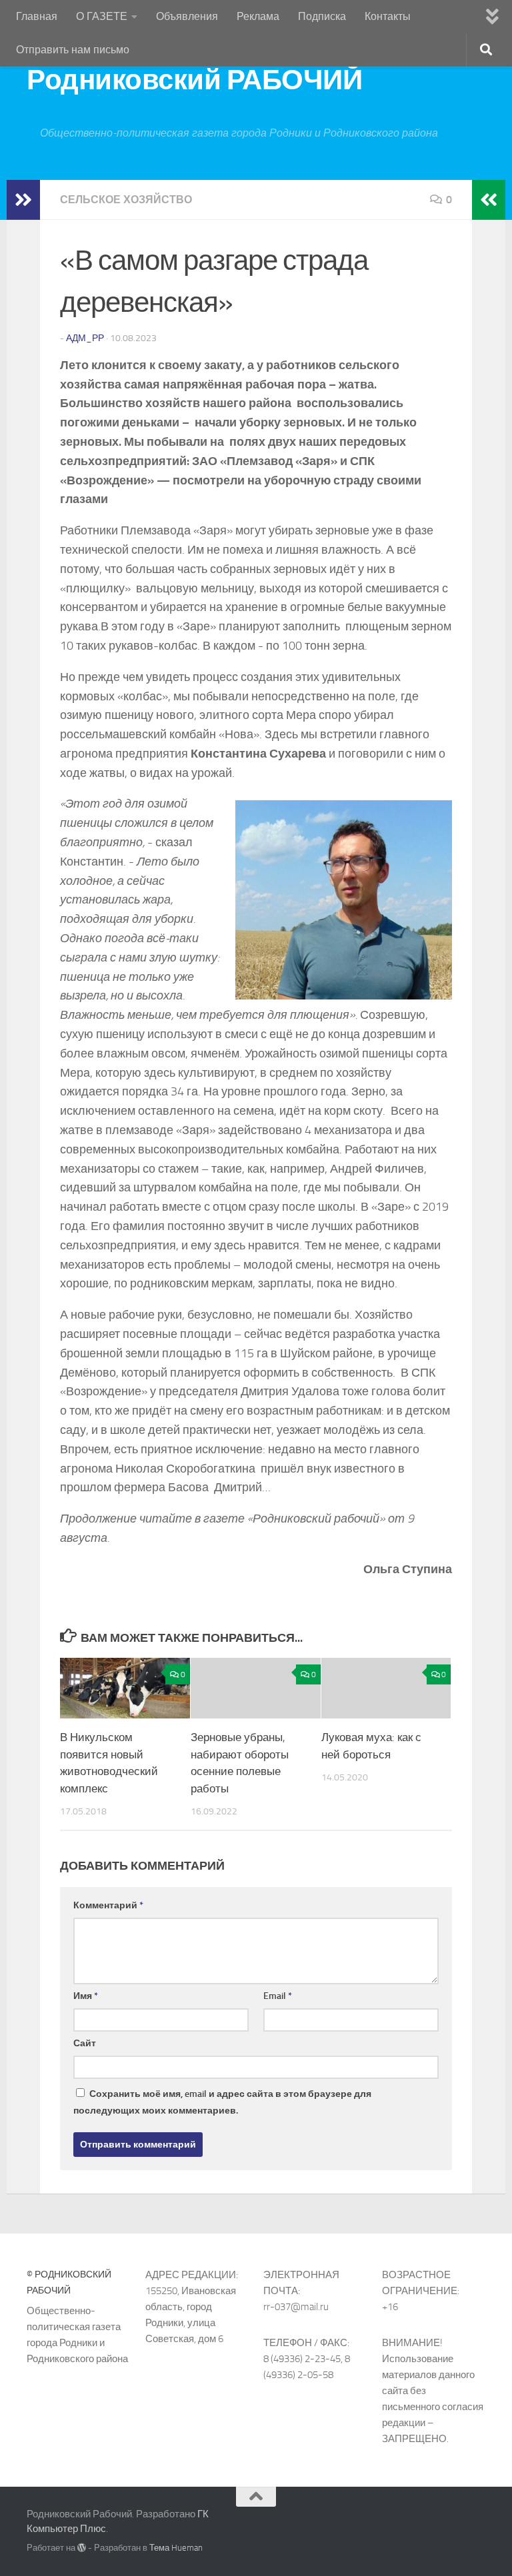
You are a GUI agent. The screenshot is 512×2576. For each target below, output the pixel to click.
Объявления (187, 16)
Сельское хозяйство (126, 200)
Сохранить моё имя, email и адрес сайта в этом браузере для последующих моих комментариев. (222, 2102)
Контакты (388, 16)
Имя (86, 1996)
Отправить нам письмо (73, 50)
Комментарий (108, 1905)
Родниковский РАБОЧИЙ (194, 80)
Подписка (322, 16)
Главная (37, 16)
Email (278, 1996)
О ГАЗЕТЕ (102, 16)
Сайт (85, 2043)
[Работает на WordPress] (82, 2548)
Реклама (258, 16)
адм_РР (85, 338)
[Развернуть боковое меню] (23, 200)
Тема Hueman (176, 2548)
